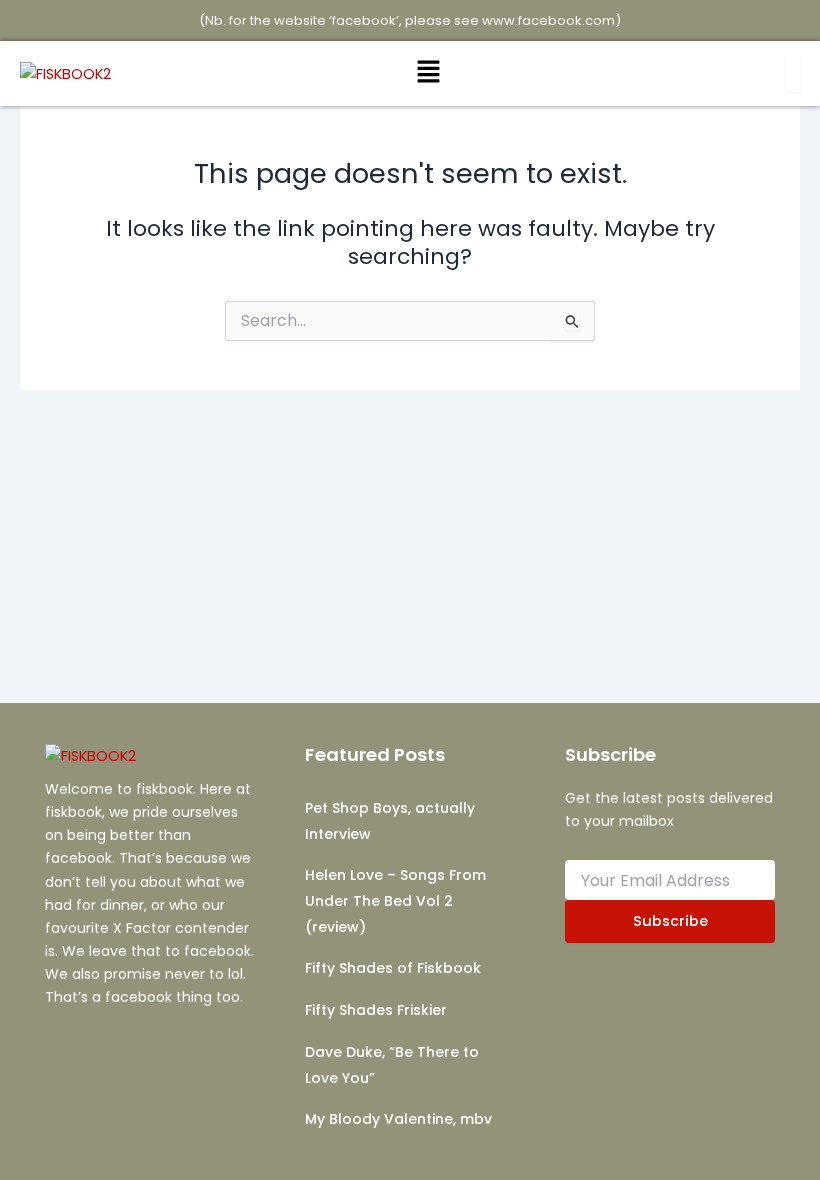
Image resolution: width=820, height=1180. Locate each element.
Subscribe (670, 921)
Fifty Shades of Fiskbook (393, 968)
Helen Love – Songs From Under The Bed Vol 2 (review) (395, 900)
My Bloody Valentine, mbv (398, 1119)
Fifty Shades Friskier (376, 1010)
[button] (429, 73)
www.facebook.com (548, 20)
